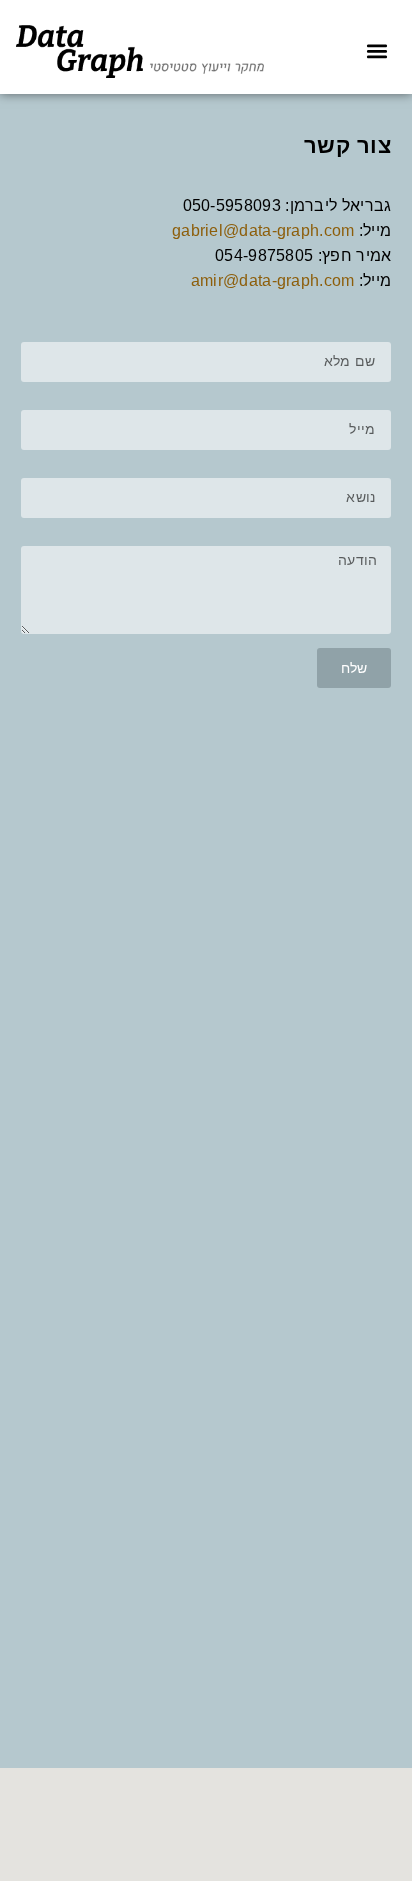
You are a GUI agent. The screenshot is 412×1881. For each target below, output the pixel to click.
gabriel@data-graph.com (263, 230)
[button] (376, 51)
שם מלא (366, 335)
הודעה (372, 539)
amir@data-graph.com (273, 280)
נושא (376, 471)
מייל (378, 403)
